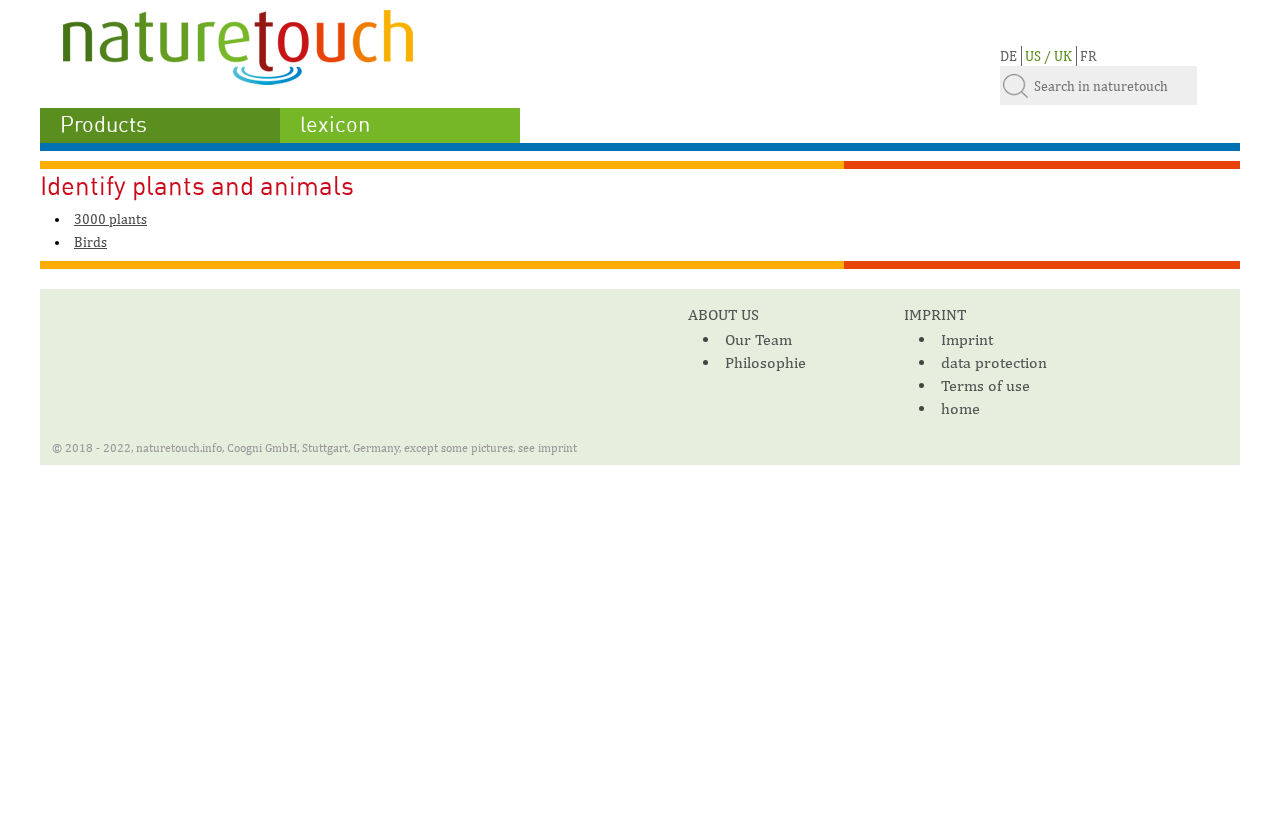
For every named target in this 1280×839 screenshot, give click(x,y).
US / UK (1048, 56)
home (960, 408)
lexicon (335, 125)
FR (1088, 56)
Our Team (758, 339)
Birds (90, 242)
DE (1008, 56)
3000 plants (110, 219)
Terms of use (985, 385)
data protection (994, 362)
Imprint (967, 339)
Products (103, 125)
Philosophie (765, 362)
